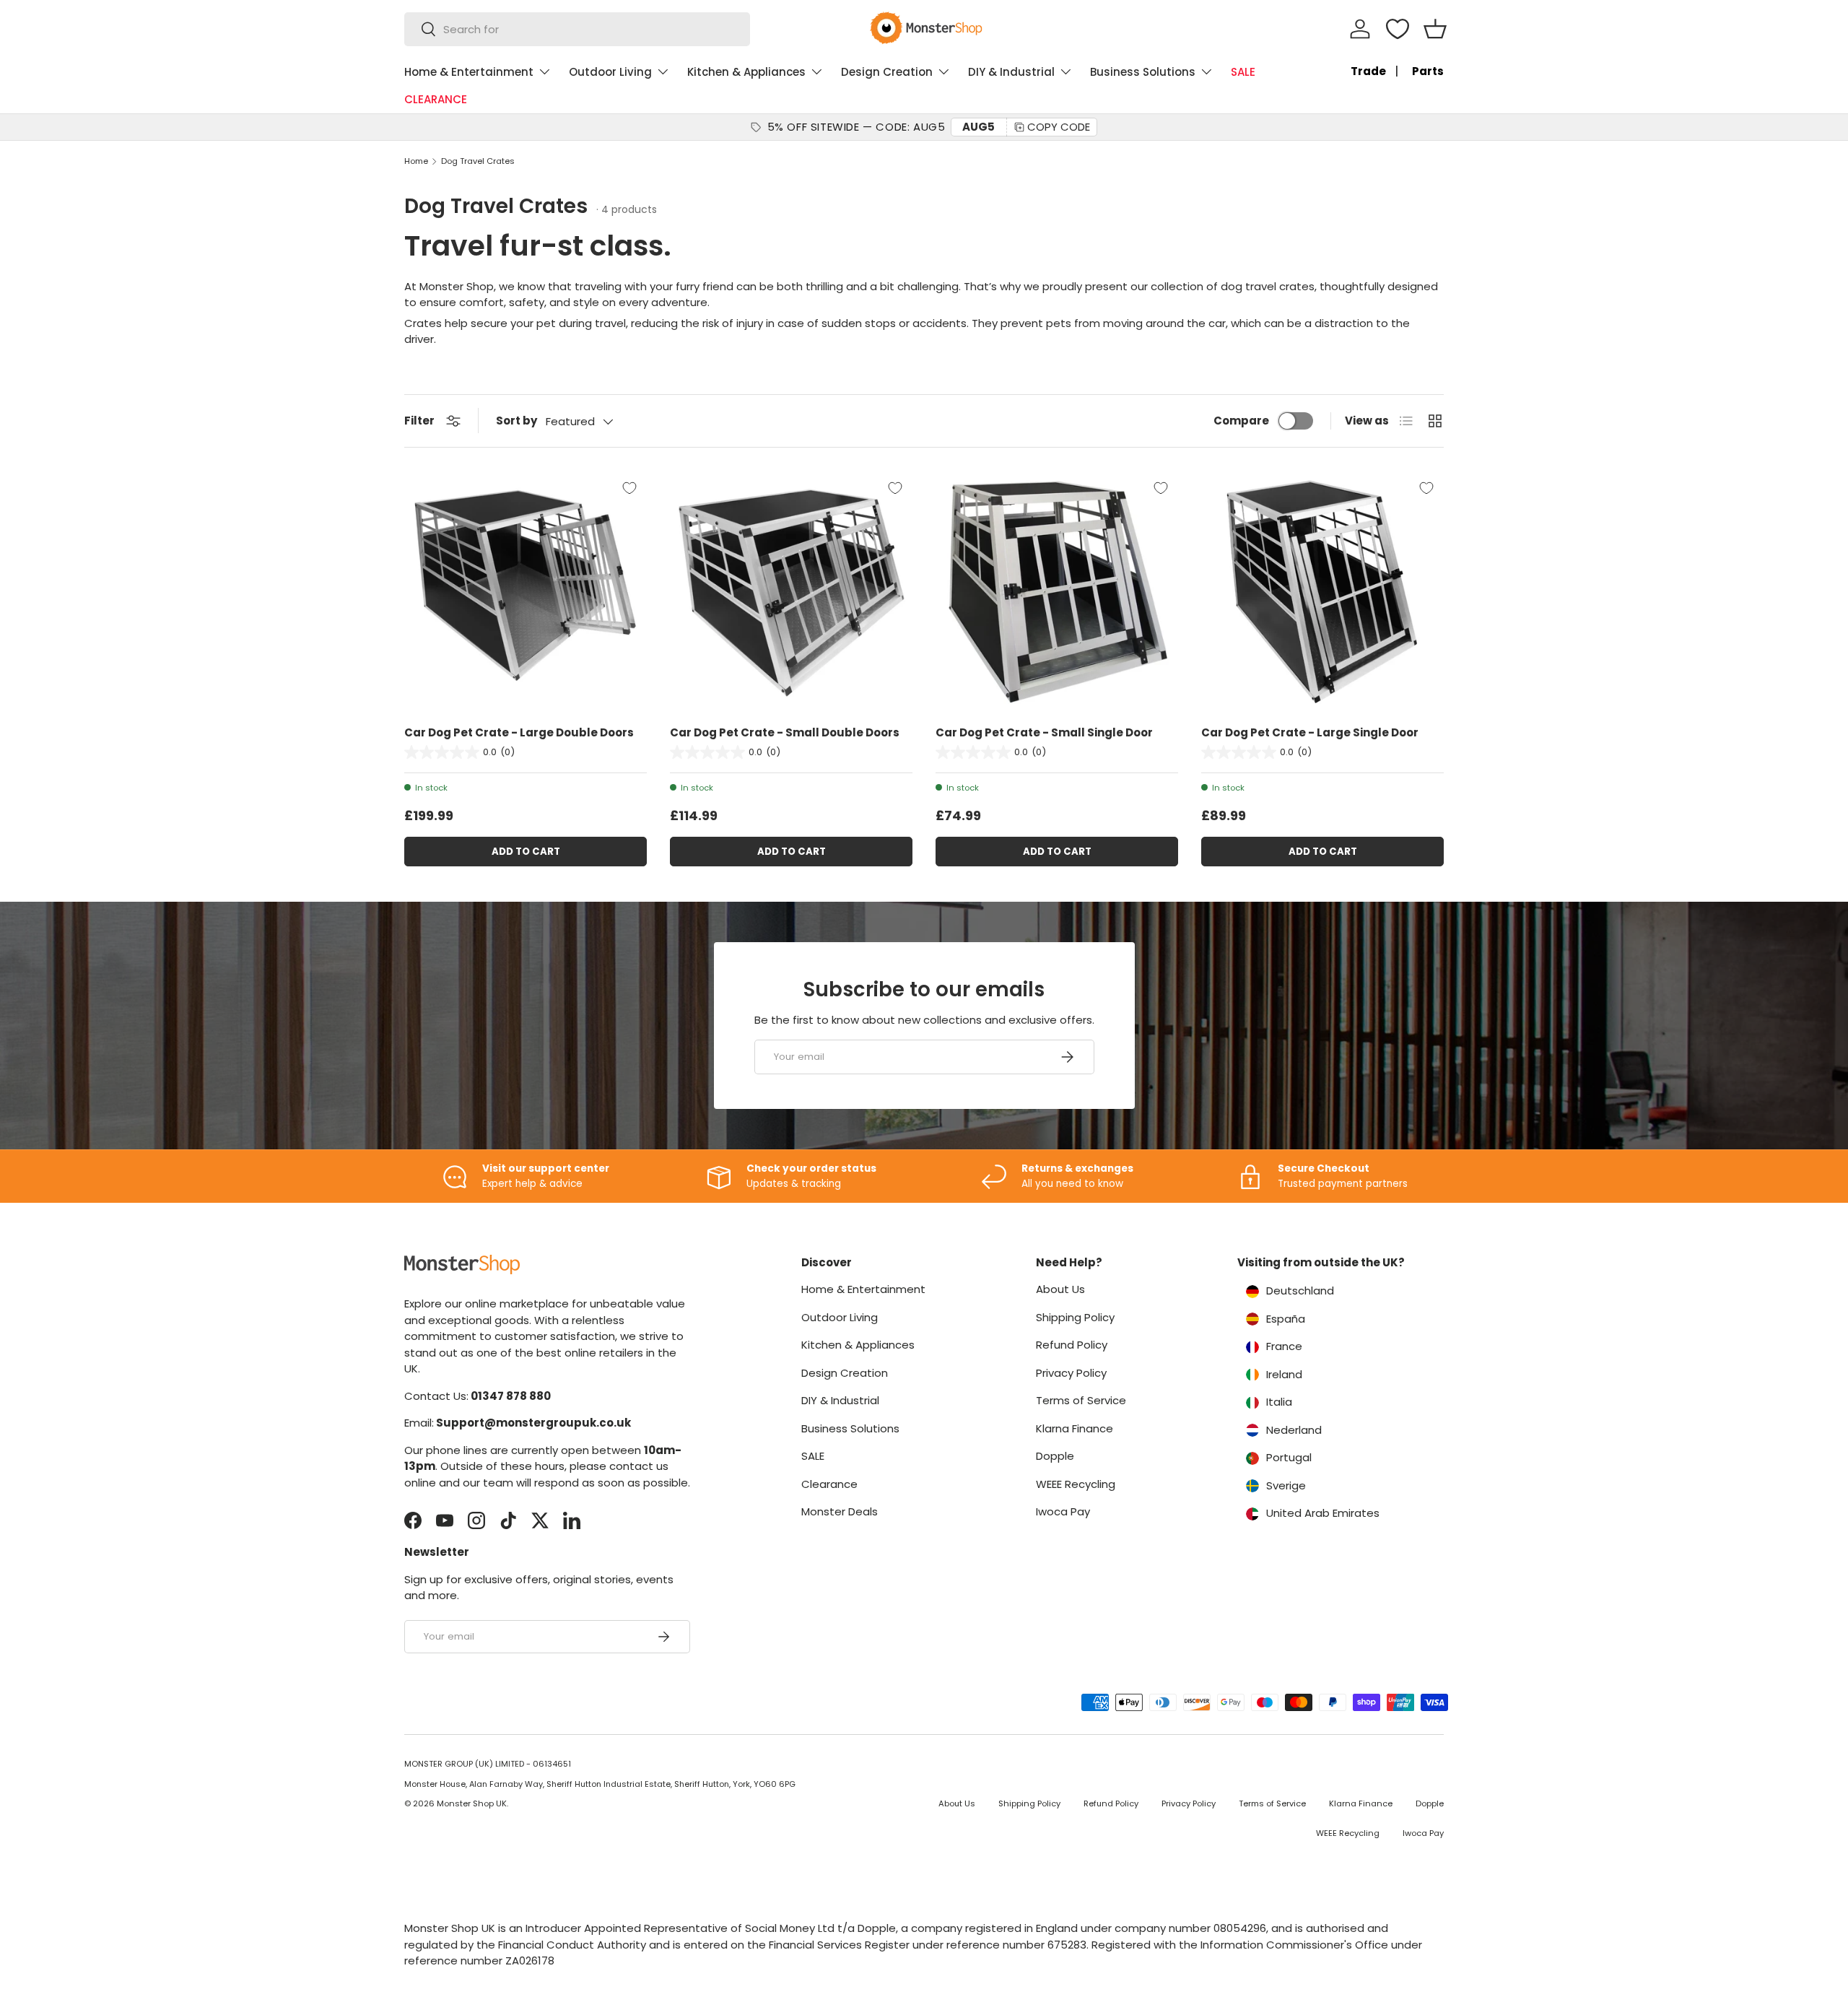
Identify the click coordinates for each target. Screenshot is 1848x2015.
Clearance (829, 1484)
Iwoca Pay (1063, 1511)
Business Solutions (1143, 72)
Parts (1428, 71)
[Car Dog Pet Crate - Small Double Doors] (791, 592)
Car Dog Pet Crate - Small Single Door (1044, 732)
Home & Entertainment (469, 72)
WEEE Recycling (1076, 1484)
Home (416, 161)
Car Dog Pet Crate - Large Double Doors (519, 732)
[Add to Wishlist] (629, 488)
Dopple (1055, 1456)
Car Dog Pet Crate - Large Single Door (1310, 732)
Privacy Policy (1071, 1373)
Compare (1241, 421)
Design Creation (887, 72)
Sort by (517, 421)
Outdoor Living (610, 72)
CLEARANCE (436, 99)
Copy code (1059, 127)
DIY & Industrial (1011, 72)
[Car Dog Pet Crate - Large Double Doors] (526, 592)
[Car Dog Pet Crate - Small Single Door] (1057, 592)
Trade (1368, 71)
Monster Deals (840, 1511)
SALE (1243, 72)
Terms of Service (1081, 1400)
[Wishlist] (1398, 29)
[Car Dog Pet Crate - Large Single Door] (1322, 592)
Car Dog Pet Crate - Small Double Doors (785, 732)
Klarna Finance (1075, 1428)
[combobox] (577, 29)
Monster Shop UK (472, 1803)
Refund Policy (1072, 1345)
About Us (1060, 1289)
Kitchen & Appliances (746, 72)
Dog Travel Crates (478, 161)
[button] (1435, 29)
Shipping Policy (1075, 1317)
